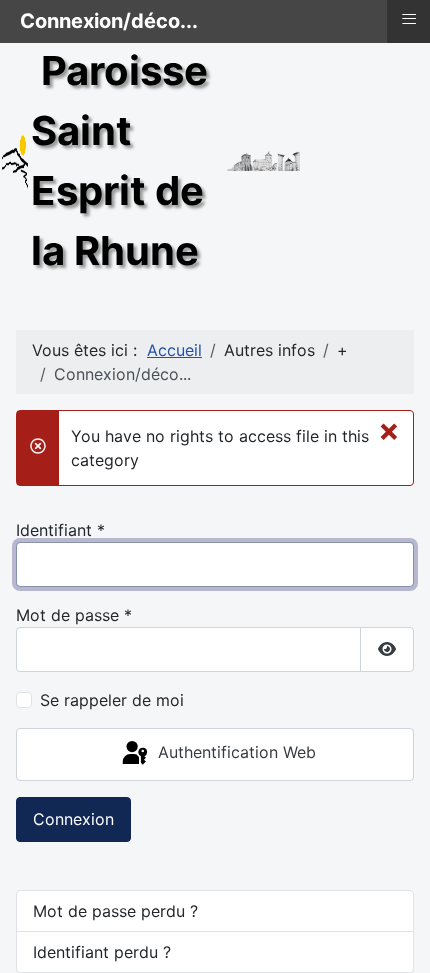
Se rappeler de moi (112, 700)
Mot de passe (74, 615)
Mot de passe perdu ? (115, 911)
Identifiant (60, 530)
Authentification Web (234, 753)
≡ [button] (409, 19)
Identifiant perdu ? (102, 952)
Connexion (73, 819)
